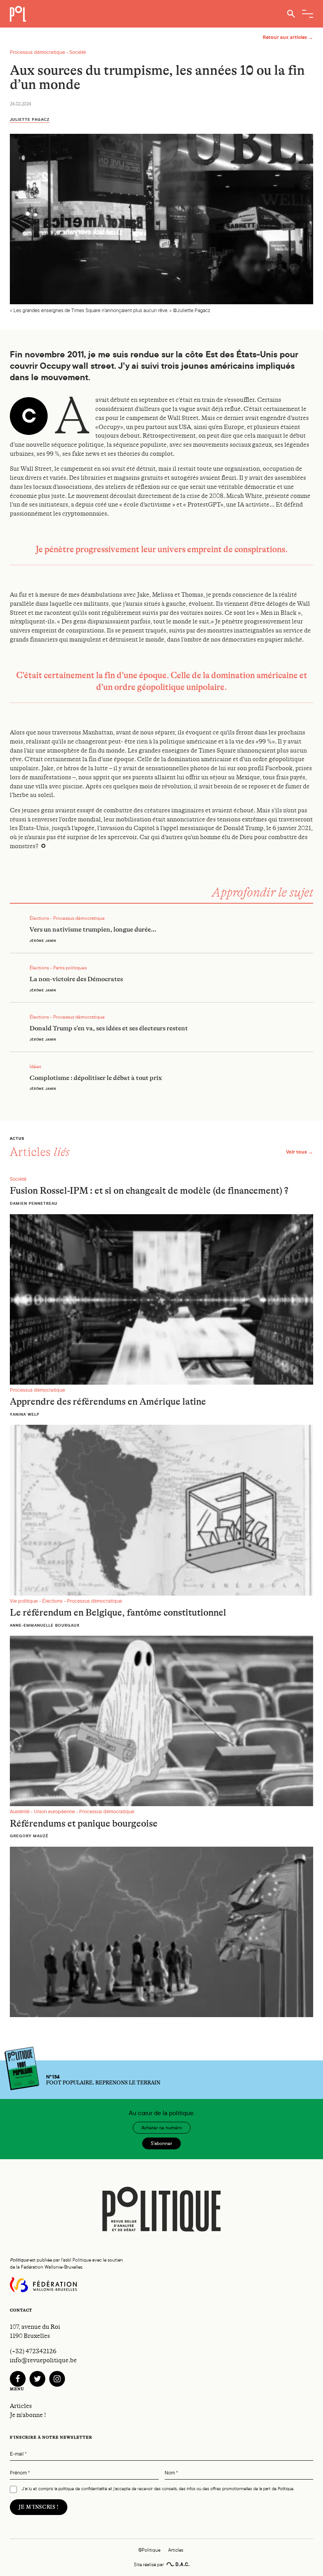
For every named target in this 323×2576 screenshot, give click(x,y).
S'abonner (161, 2143)
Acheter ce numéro (162, 2128)
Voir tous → (300, 1152)
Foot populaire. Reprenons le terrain (103, 2080)
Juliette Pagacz (30, 119)
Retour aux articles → (288, 37)
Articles (21, 2406)
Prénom (20, 2473)
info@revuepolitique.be (43, 2360)
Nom (171, 2473)
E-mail (18, 2454)
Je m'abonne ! (28, 2415)
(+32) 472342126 (33, 2351)
